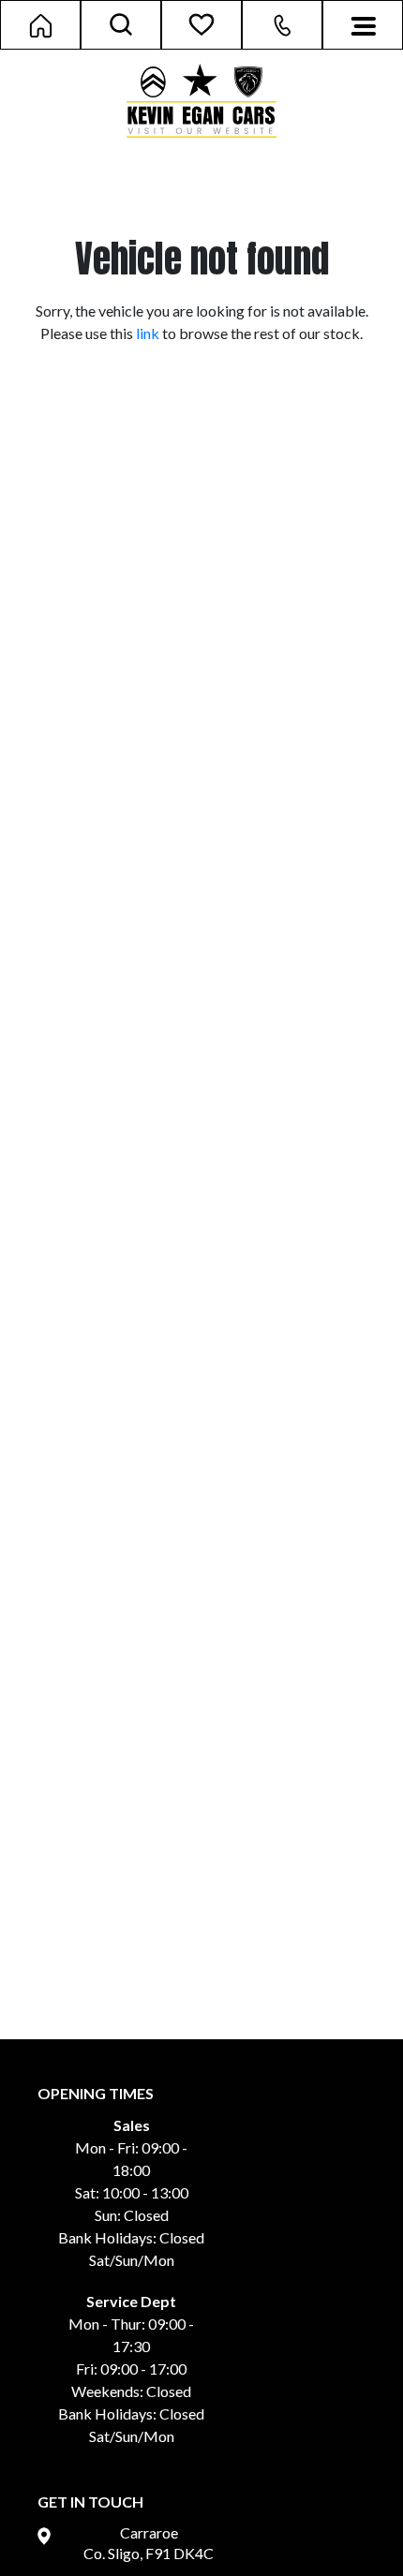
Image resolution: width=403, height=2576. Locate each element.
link (148, 333)
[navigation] (363, 24)
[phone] (282, 27)
